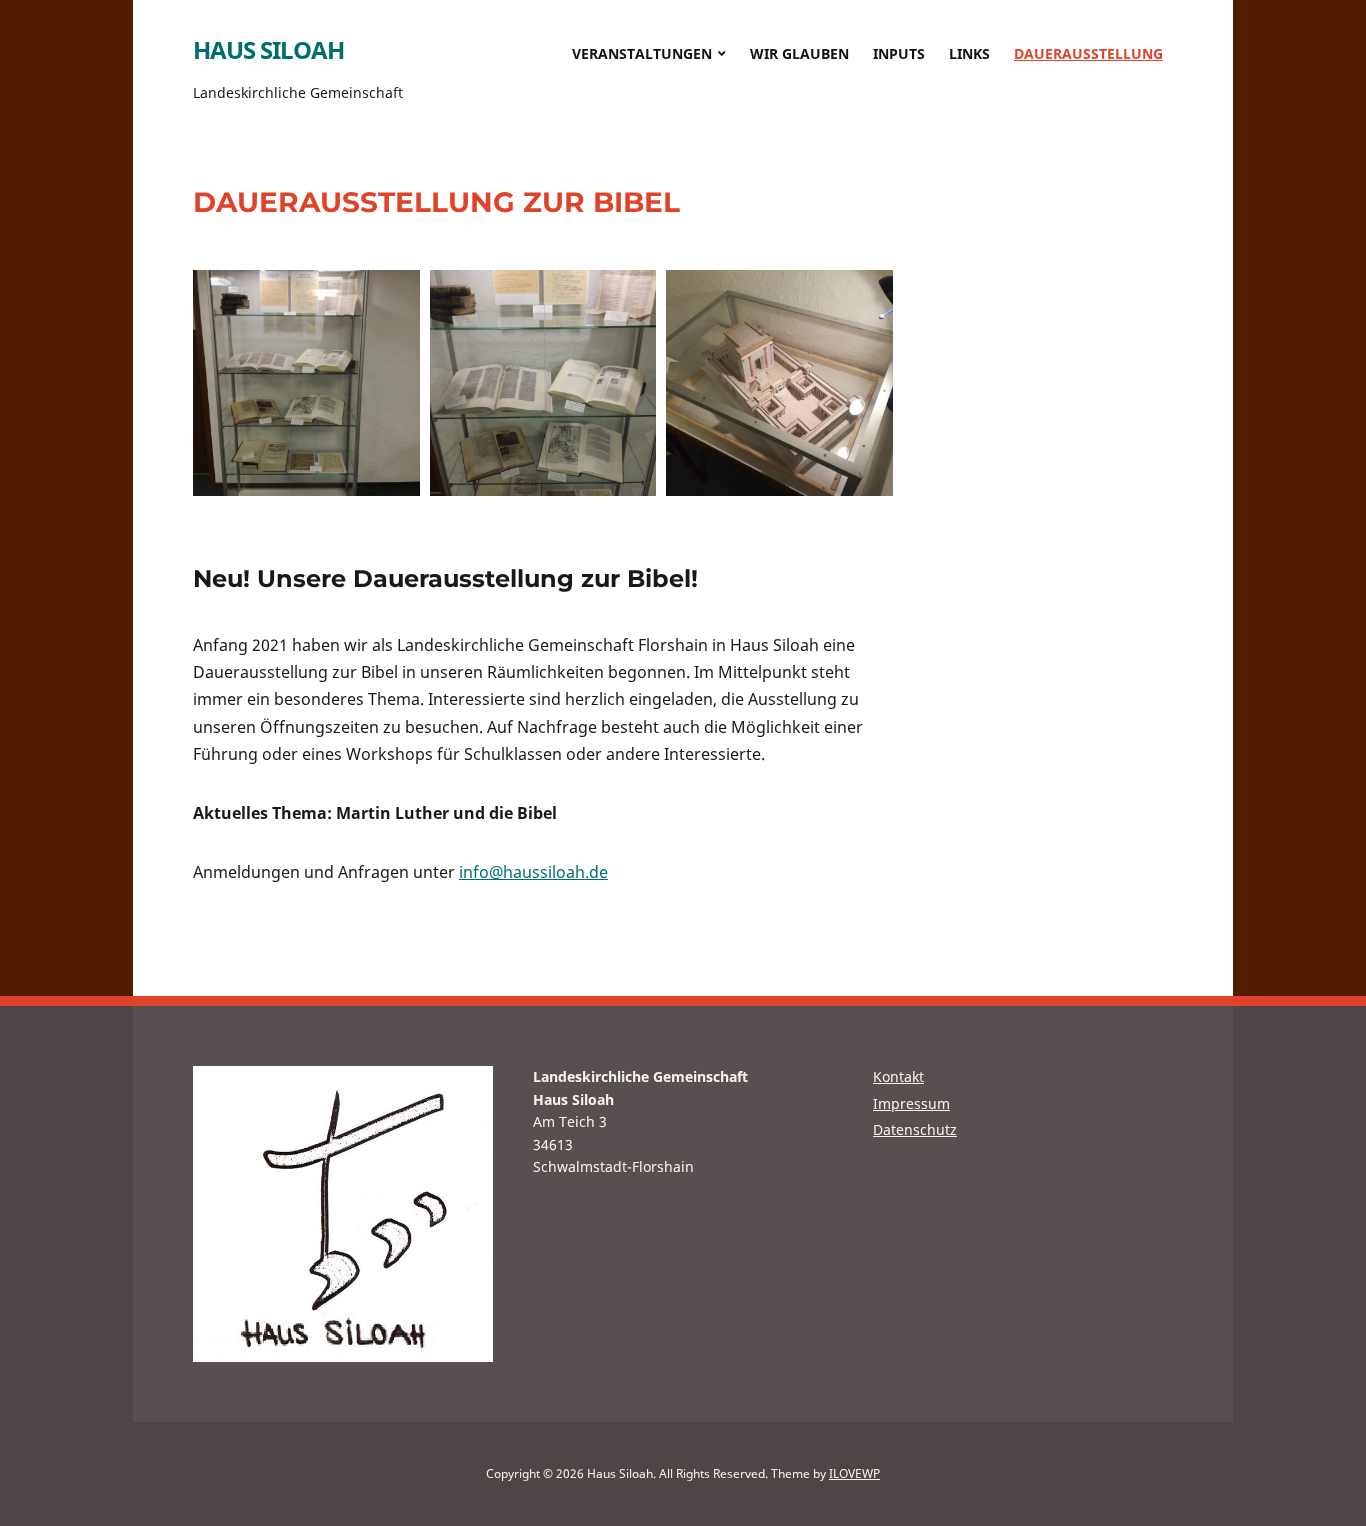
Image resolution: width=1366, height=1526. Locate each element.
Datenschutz (915, 1129)
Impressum (911, 1103)
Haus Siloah (268, 49)
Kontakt (898, 1076)
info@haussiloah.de (533, 872)
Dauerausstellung (1088, 53)
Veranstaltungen (642, 53)
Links (969, 53)
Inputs (899, 53)
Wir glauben (799, 53)
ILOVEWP (854, 1473)
